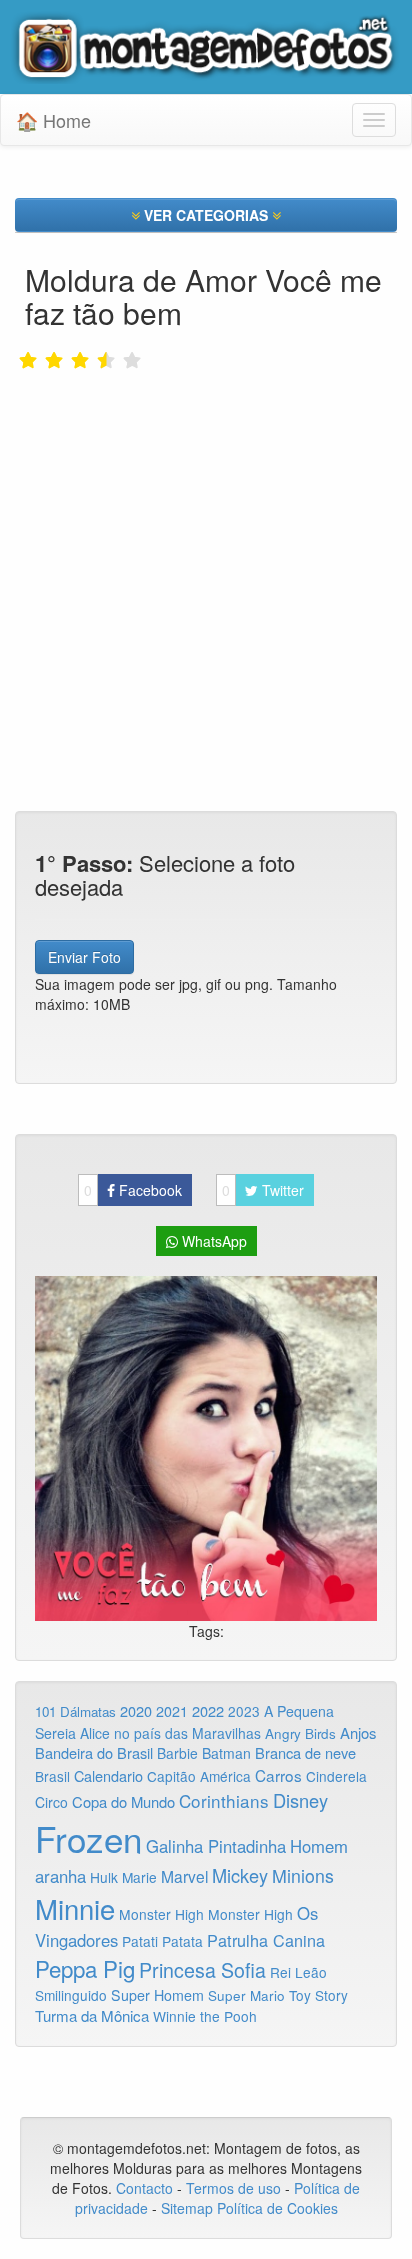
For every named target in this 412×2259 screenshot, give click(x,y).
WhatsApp (212, 1241)
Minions (303, 1875)
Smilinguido (71, 1995)
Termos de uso (233, 2188)
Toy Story (318, 1995)
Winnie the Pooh (205, 2016)
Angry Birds (300, 1733)
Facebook (133, 1190)
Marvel (184, 1876)
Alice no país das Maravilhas (170, 1733)
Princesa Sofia (202, 1969)
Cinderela (336, 1776)
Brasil (52, 1776)
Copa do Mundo (123, 1801)
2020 (136, 1710)
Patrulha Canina (266, 1940)
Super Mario (246, 1995)
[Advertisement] (206, 529)
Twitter (263, 1190)
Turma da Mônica (92, 2015)
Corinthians (224, 1800)
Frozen (88, 1838)
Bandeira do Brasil (94, 1752)
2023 (244, 1711)
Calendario (108, 1775)
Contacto (146, 2188)
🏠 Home (53, 120)
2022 (208, 1710)
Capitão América (199, 1776)
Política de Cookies (277, 2208)
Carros (278, 1775)
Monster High (161, 1914)
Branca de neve (305, 1752)
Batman (226, 1753)
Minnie (75, 1908)
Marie (139, 1877)
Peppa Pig (85, 1968)
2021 (172, 1711)
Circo (51, 1802)
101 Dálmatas (75, 1711)
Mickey (240, 1875)
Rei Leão (298, 1972)
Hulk (104, 1877)
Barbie (177, 1753)
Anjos (358, 1732)
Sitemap (187, 2208)
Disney (300, 1800)
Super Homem (157, 1995)
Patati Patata (162, 1941)
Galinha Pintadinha (216, 1846)
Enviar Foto (84, 957)
